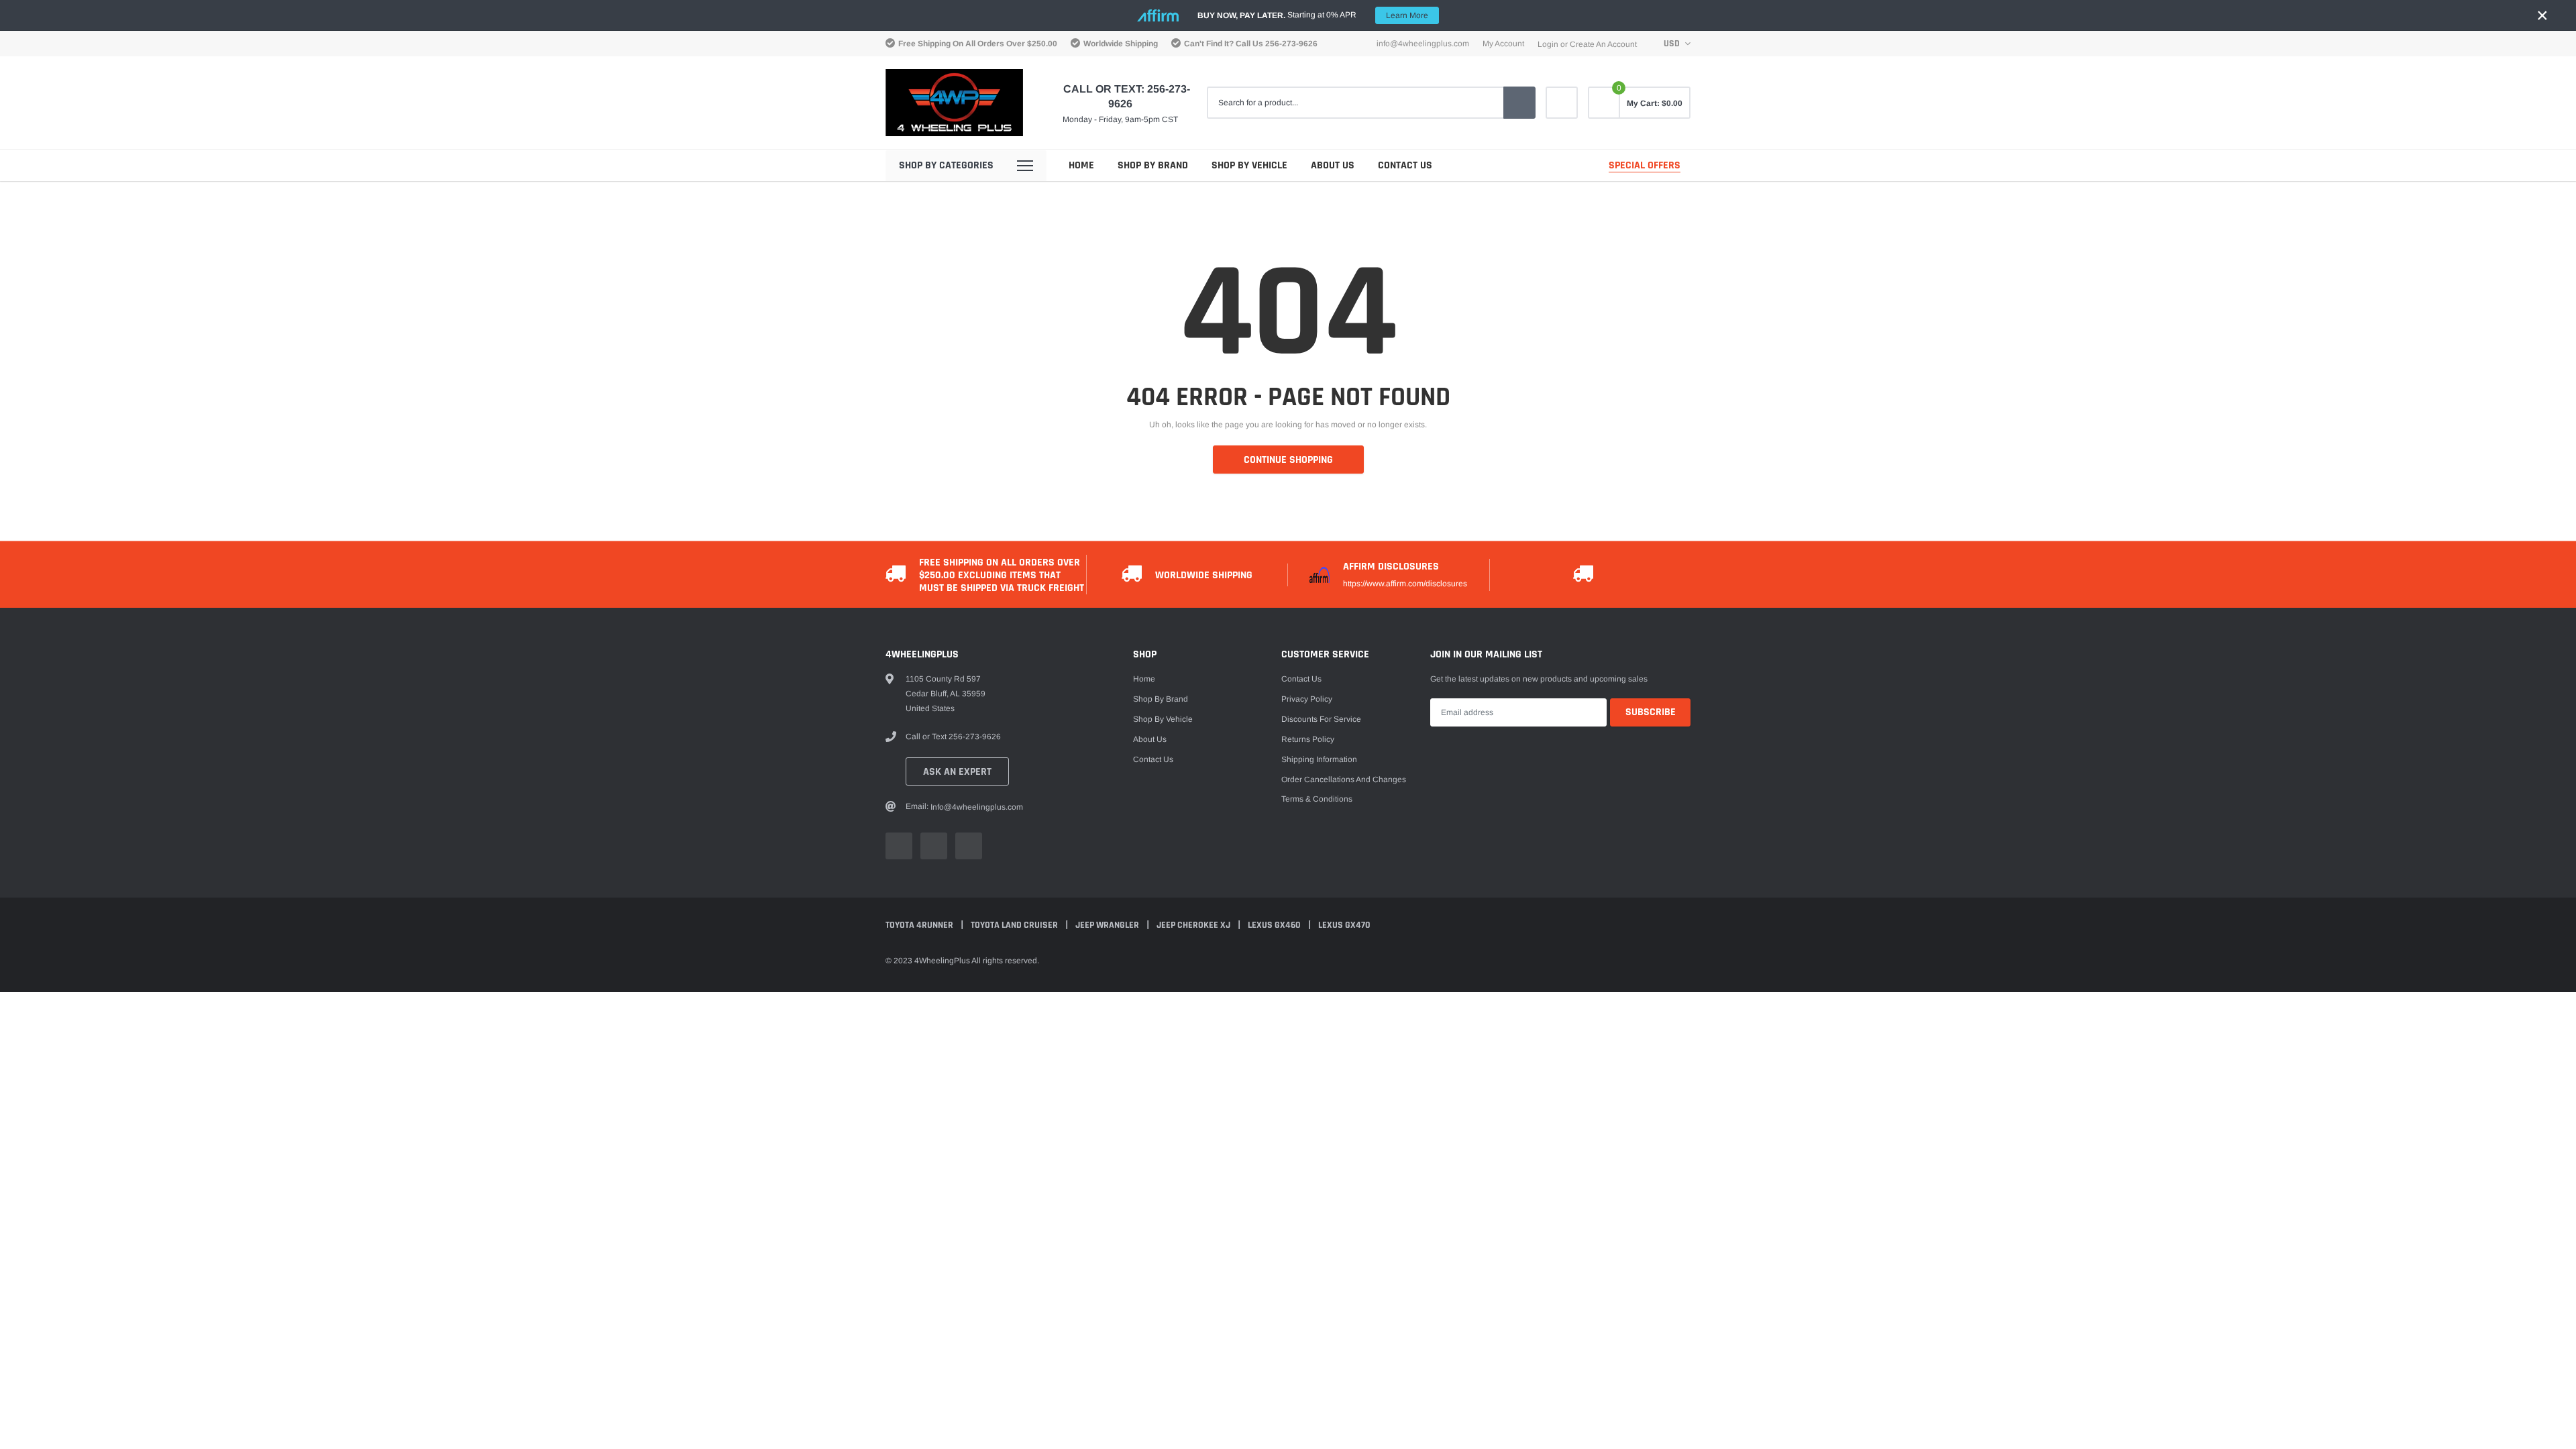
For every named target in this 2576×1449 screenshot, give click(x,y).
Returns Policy (1308, 739)
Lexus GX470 (1344, 925)
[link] (1562, 103)
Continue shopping (1288, 460)
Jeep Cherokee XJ (1194, 925)
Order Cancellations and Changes (1344, 780)
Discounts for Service (1321, 719)
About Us (1333, 165)
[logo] (954, 103)
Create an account (1603, 44)
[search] (1519, 103)
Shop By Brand (1153, 165)
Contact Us (1405, 165)
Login (1548, 44)
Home (1081, 165)
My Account (1503, 44)
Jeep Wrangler (1108, 925)
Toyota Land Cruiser (1015, 925)
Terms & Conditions (1317, 799)
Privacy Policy (1307, 699)
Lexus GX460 (1275, 925)
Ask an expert (957, 772)
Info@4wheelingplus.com (1423, 44)
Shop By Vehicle (1249, 165)
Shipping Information (1319, 759)
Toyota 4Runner (920, 925)
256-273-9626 (1291, 44)
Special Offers (1645, 165)
